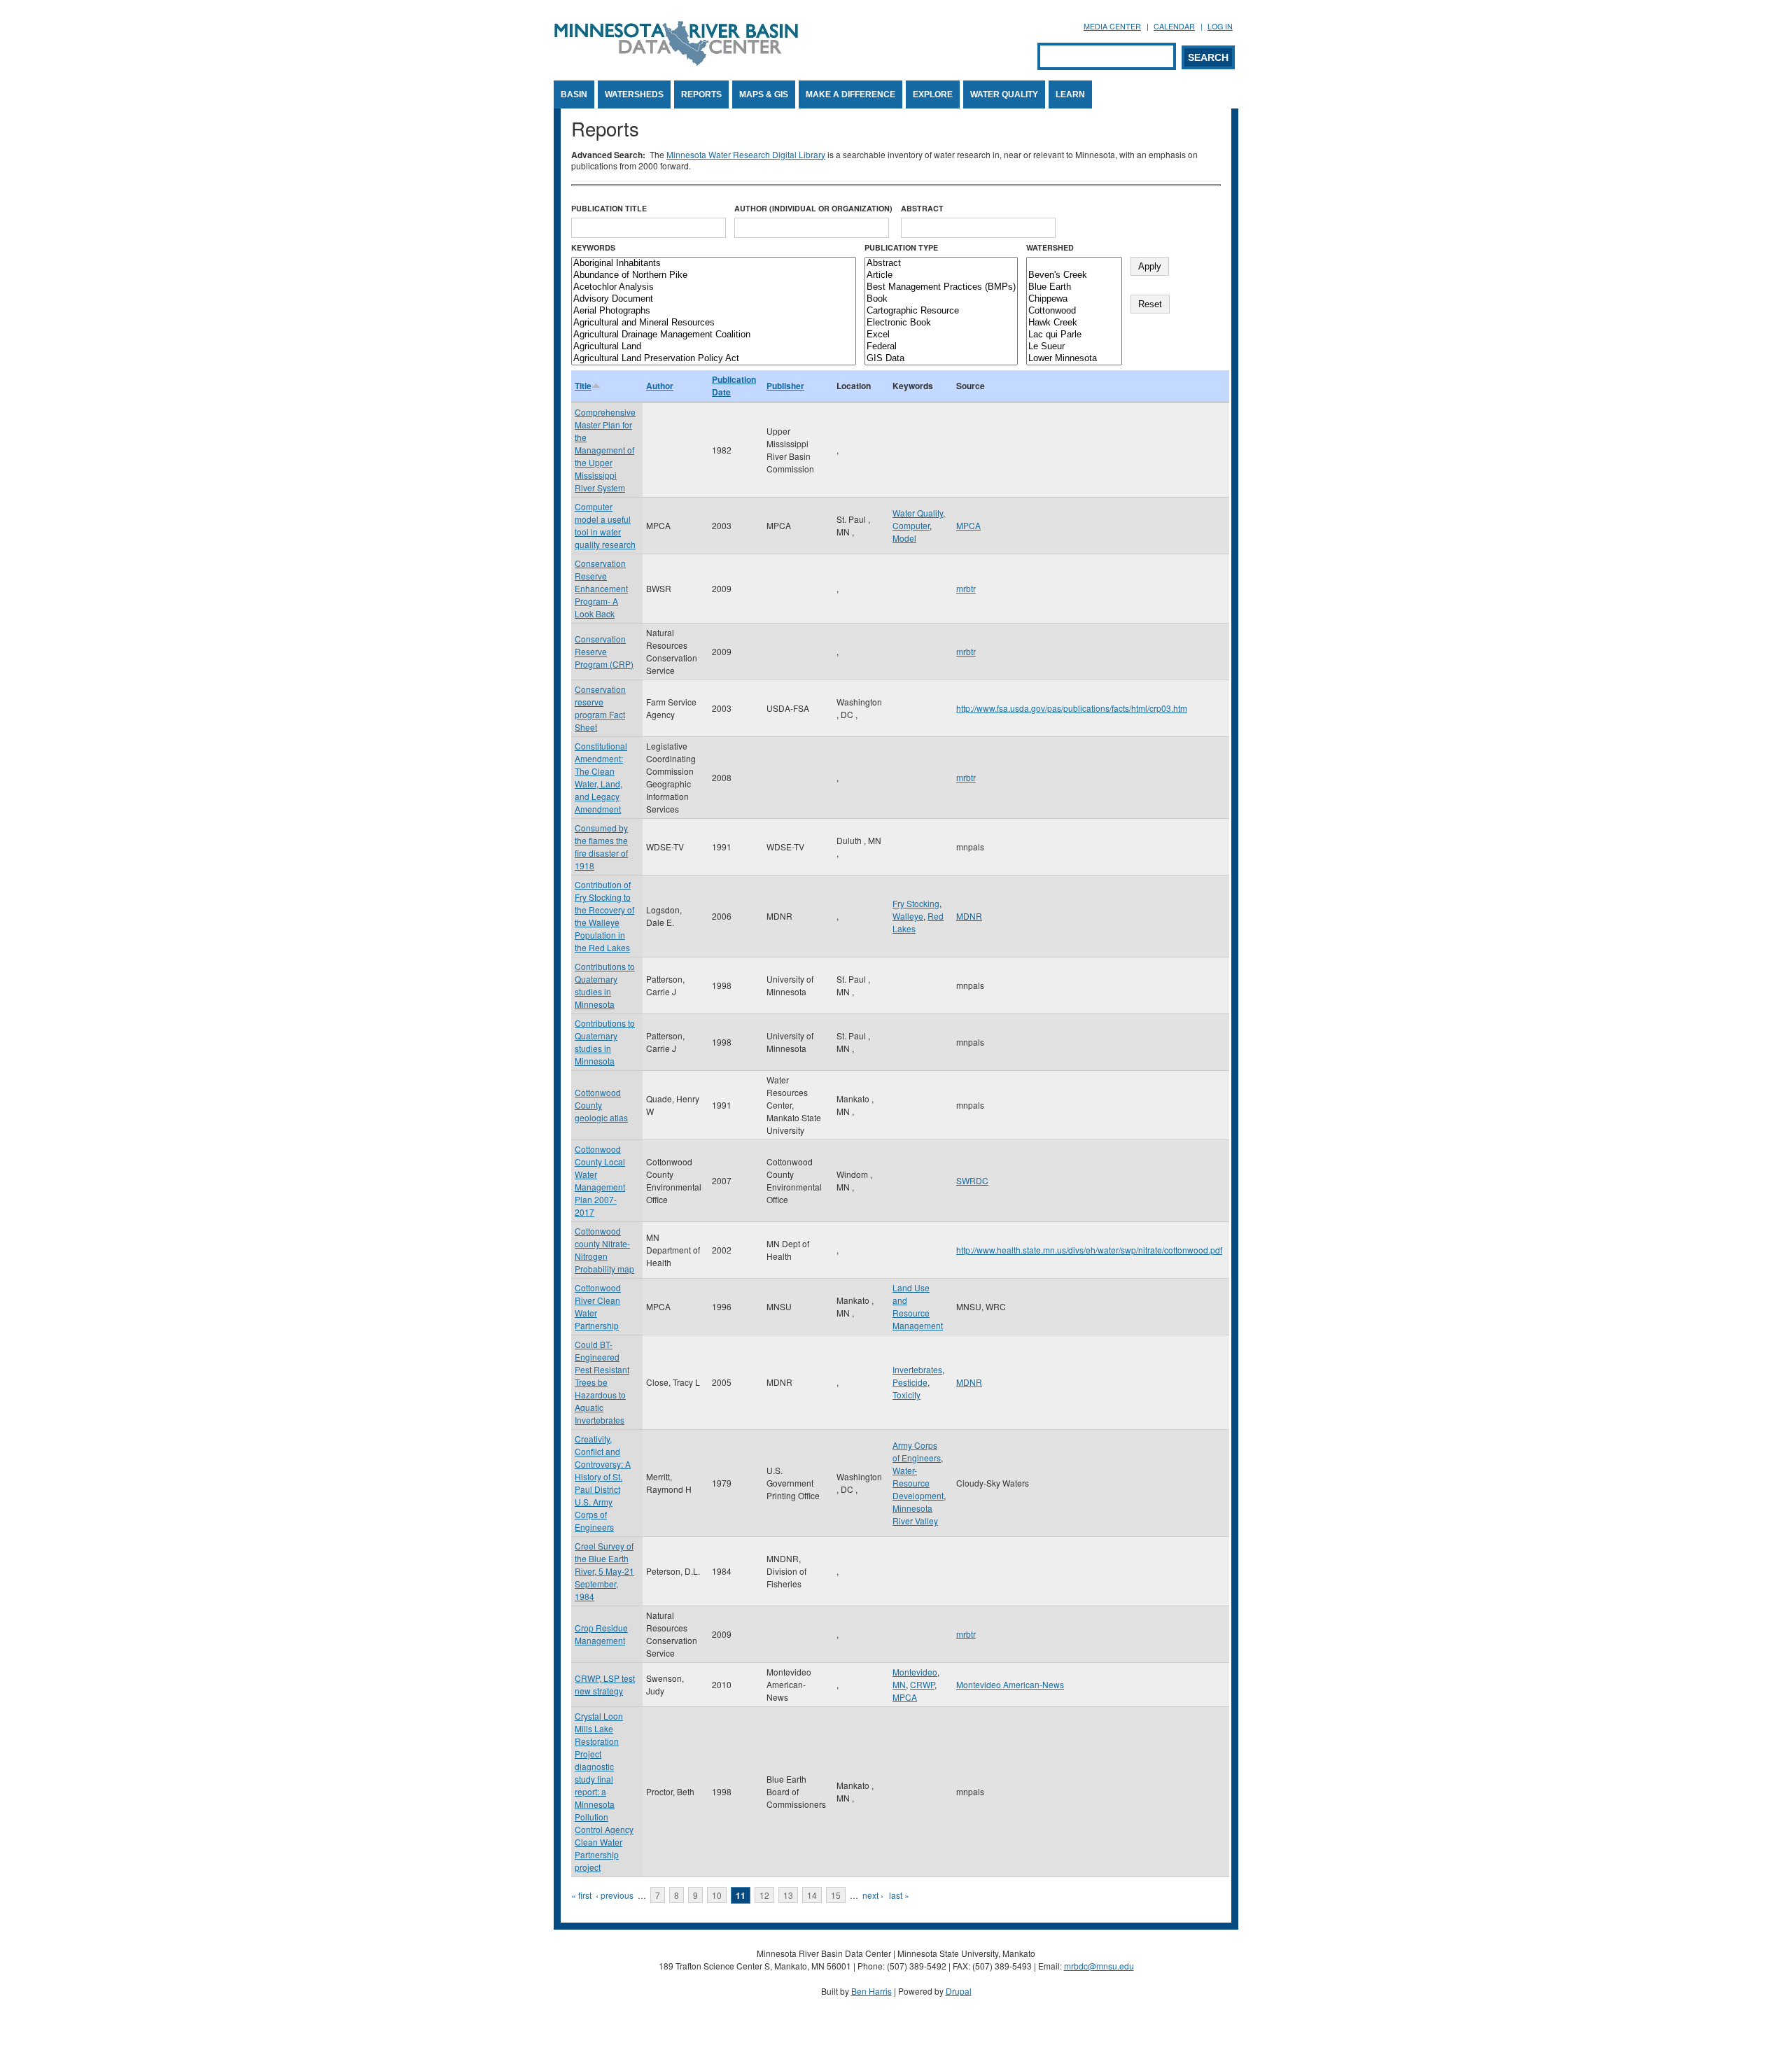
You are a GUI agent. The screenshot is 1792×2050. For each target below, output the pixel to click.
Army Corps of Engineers (917, 1451)
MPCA (968, 525)
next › (873, 1895)
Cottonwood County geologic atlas (601, 1105)
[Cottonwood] (1074, 311)
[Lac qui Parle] (1074, 335)
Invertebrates (917, 1369)
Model (904, 538)
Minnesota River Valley (915, 1514)
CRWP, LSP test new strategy (605, 1684)
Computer (911, 525)
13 (788, 1895)
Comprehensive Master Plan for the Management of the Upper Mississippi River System (605, 450)
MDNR (969, 916)
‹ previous (615, 1895)
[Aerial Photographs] (714, 311)
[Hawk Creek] (1074, 323)
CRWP (922, 1684)
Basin (574, 94)
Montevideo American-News (1010, 1684)
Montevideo (915, 1672)
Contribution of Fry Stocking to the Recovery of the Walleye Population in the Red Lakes (604, 916)
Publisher (785, 386)
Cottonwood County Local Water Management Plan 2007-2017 (600, 1180)
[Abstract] (941, 264)
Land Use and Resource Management (918, 1306)
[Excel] (941, 335)
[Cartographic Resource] (941, 311)
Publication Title (609, 208)
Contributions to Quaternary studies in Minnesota (605, 985)
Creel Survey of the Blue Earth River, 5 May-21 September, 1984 (604, 1571)
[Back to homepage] (676, 62)
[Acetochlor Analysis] (714, 287)
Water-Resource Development (918, 1483)
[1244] (1074, 264)
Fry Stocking (916, 903)
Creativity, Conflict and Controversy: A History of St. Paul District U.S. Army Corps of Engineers (603, 1483)
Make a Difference (850, 94)
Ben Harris (871, 1991)
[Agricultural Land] (714, 347)
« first (581, 1895)
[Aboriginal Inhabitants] (714, 264)
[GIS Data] (941, 359)
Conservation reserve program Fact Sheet (600, 708)
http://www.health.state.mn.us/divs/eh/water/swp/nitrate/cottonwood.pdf (1089, 1250)
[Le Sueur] (1074, 347)
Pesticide (910, 1382)
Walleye (908, 916)
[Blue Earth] (1074, 287)
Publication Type (901, 247)
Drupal (959, 1991)
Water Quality (1004, 94)
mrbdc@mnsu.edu (1099, 1966)
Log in (1220, 26)
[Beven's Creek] (1074, 275)
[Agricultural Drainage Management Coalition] (714, 335)
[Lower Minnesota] (1074, 359)
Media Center (1112, 26)
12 (764, 1895)
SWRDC (972, 1180)
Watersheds (634, 94)
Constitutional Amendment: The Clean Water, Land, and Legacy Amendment (601, 777)
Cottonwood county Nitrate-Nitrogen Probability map (604, 1250)
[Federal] (941, 347)
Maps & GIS (764, 94)
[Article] (941, 275)
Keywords (593, 247)
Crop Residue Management (601, 1634)
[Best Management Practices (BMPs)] (941, 287)
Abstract (922, 208)
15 (836, 1895)
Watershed (1050, 247)
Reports (701, 94)
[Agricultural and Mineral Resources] (714, 323)
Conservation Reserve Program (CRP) (604, 651)
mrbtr (966, 588)
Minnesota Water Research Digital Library (746, 154)
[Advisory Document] (714, 299)
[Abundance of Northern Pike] (714, 275)
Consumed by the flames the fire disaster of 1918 (601, 847)
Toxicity (906, 1395)
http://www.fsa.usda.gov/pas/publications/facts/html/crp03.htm (1072, 708)
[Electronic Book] (941, 323)
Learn (1070, 94)
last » (899, 1895)
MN (899, 1684)
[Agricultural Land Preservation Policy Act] (714, 359)
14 (812, 1895)
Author (660, 386)
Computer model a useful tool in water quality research (605, 525)
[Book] (941, 299)
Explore (933, 94)
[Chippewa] (1074, 299)
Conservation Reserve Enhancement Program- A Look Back (601, 588)
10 (717, 1895)
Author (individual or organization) (813, 208)
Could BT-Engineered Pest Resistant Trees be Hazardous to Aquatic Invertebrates (602, 1382)
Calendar (1174, 26)
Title (583, 386)
